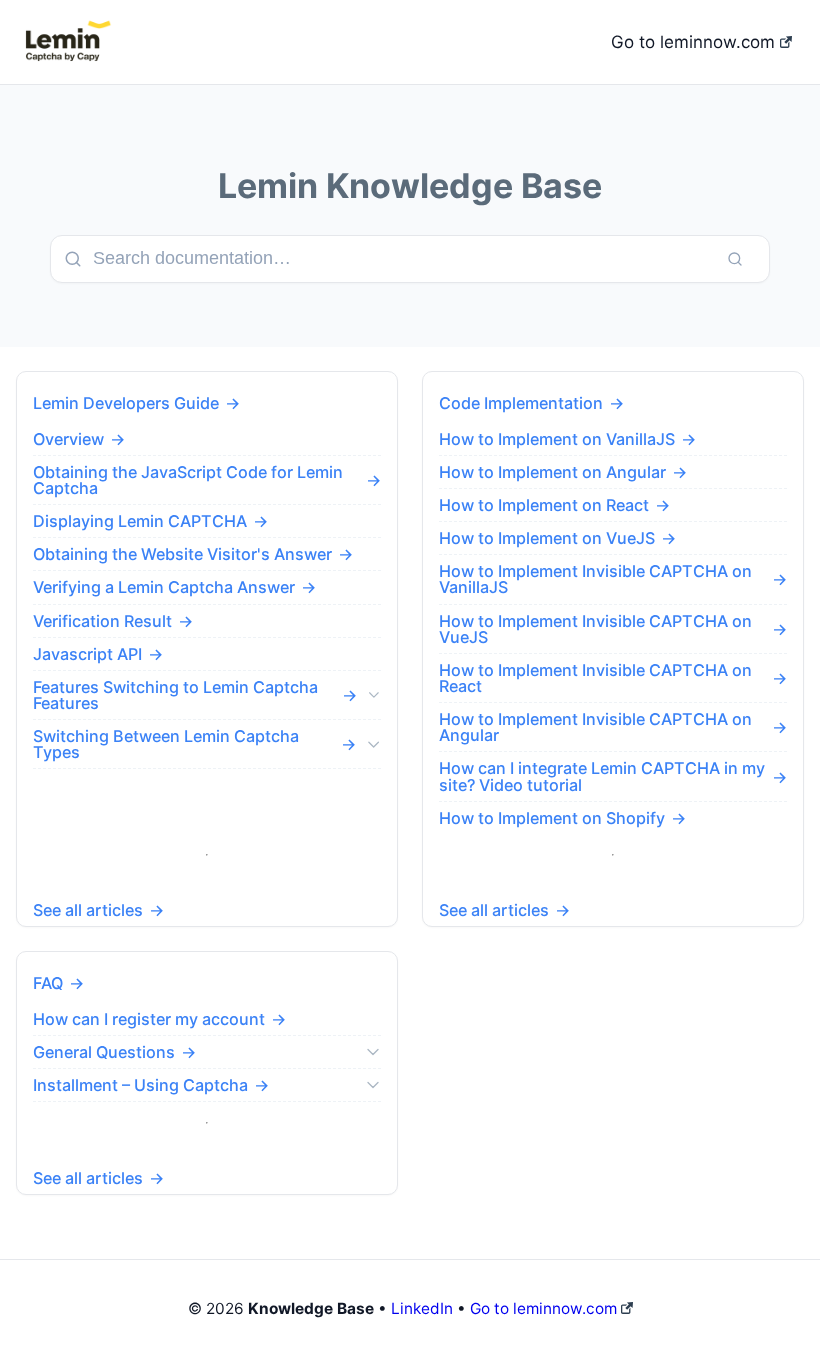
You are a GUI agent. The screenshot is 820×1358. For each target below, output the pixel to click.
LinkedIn (422, 1308)
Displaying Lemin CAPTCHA (140, 521)
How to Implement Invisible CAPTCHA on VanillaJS (595, 579)
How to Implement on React (544, 505)
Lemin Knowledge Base (410, 185)
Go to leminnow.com (695, 42)
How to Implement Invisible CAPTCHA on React (595, 678)
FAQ (48, 983)
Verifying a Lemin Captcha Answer (164, 587)
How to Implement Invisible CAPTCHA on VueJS (595, 629)
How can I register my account (149, 1019)
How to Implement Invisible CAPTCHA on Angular (595, 727)
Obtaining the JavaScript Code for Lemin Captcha (188, 480)
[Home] (66, 42)
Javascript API (87, 654)
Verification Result (102, 621)
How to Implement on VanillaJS (557, 439)
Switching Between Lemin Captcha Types (166, 744)
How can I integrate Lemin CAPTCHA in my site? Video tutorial (602, 776)
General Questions (104, 1052)
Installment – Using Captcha (140, 1085)
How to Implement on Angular (552, 472)
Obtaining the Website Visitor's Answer (182, 554)
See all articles (88, 910)
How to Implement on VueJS (547, 538)
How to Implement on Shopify (552, 818)
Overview (68, 439)
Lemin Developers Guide (126, 403)
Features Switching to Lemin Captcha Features (175, 695)
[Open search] (735, 259)
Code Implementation (521, 403)
